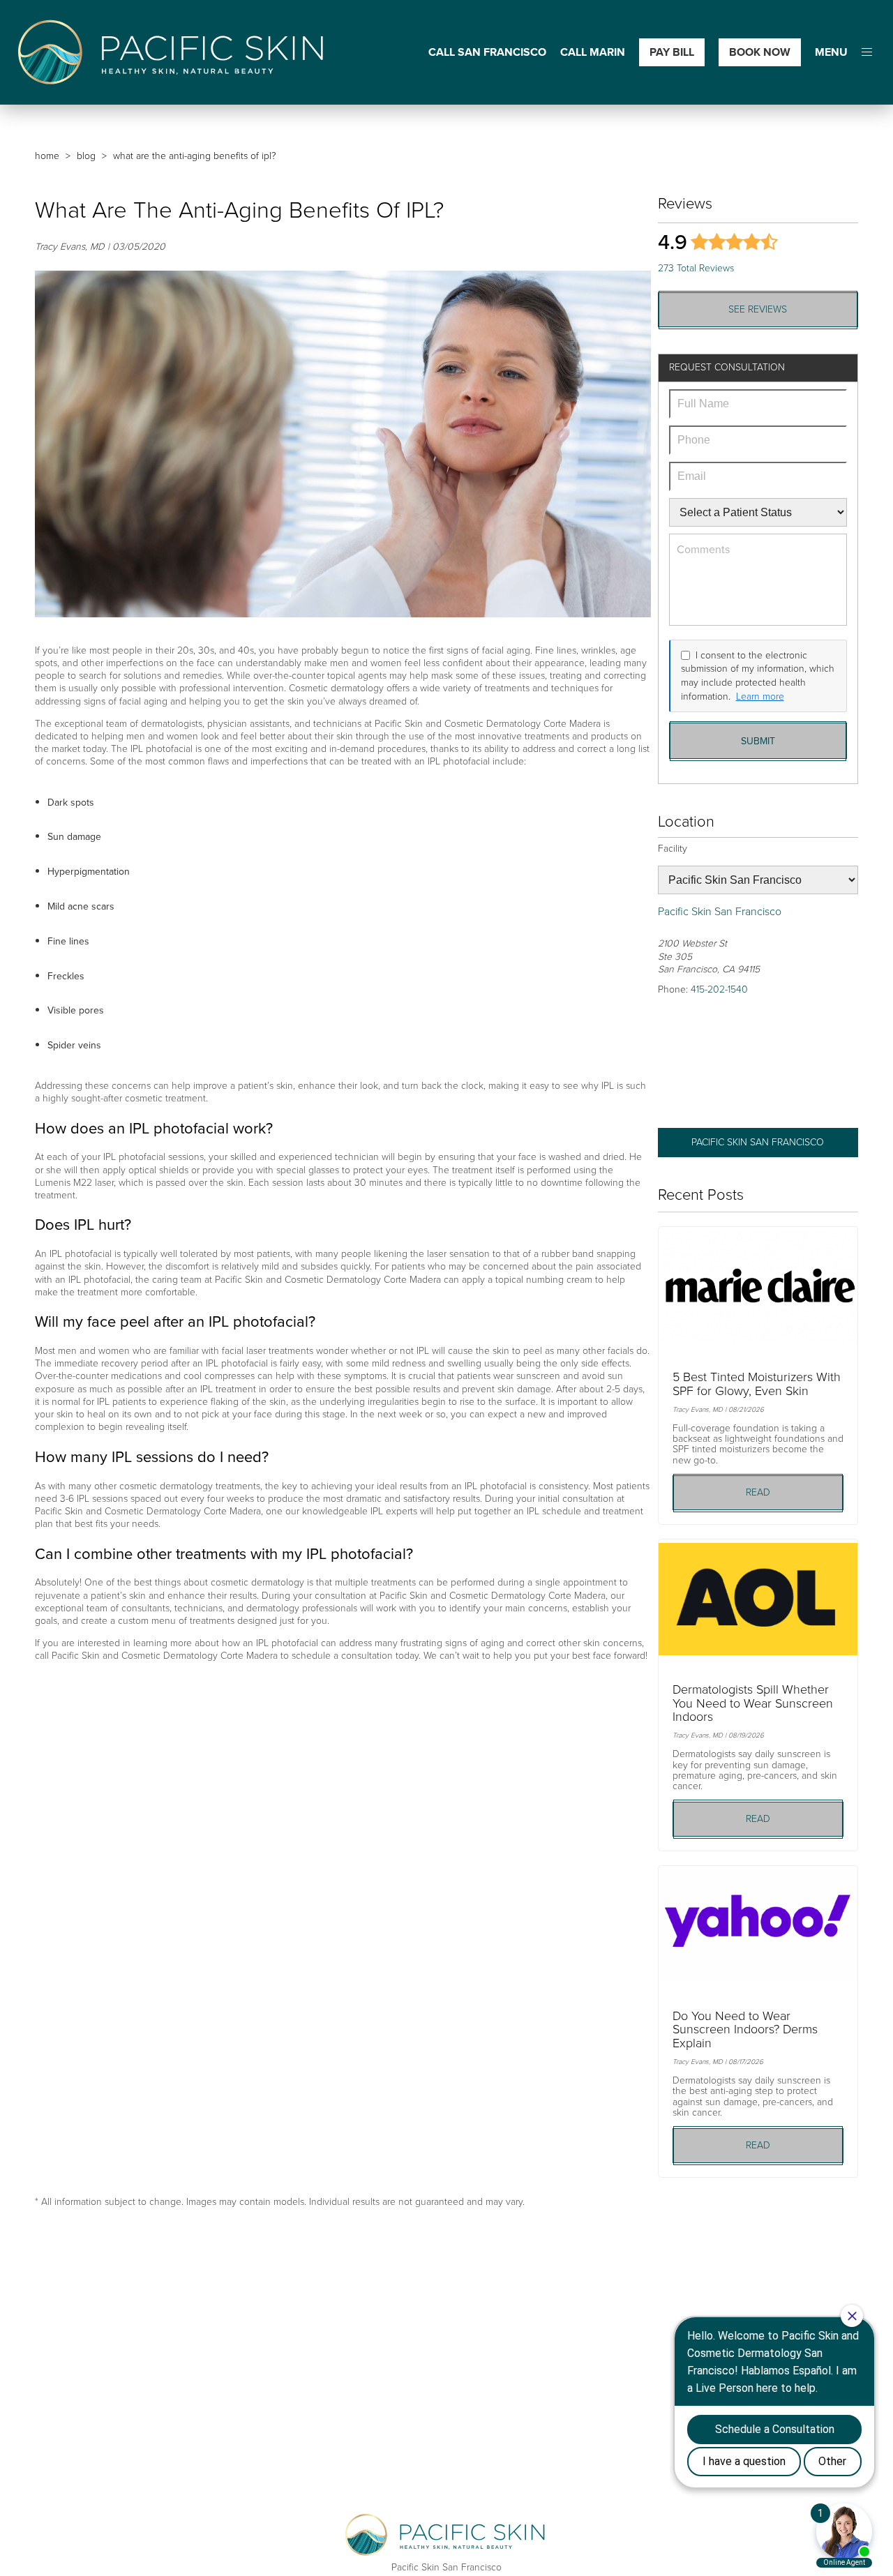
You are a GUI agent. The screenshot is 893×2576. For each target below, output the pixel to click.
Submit (758, 741)
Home (47, 156)
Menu (831, 53)
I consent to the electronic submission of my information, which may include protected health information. (758, 676)
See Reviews (758, 309)
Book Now (760, 52)
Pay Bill (672, 52)
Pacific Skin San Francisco (758, 1142)
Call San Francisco (487, 53)
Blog (86, 156)
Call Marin (593, 53)
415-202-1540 (719, 989)
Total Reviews (696, 268)
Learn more (760, 697)
